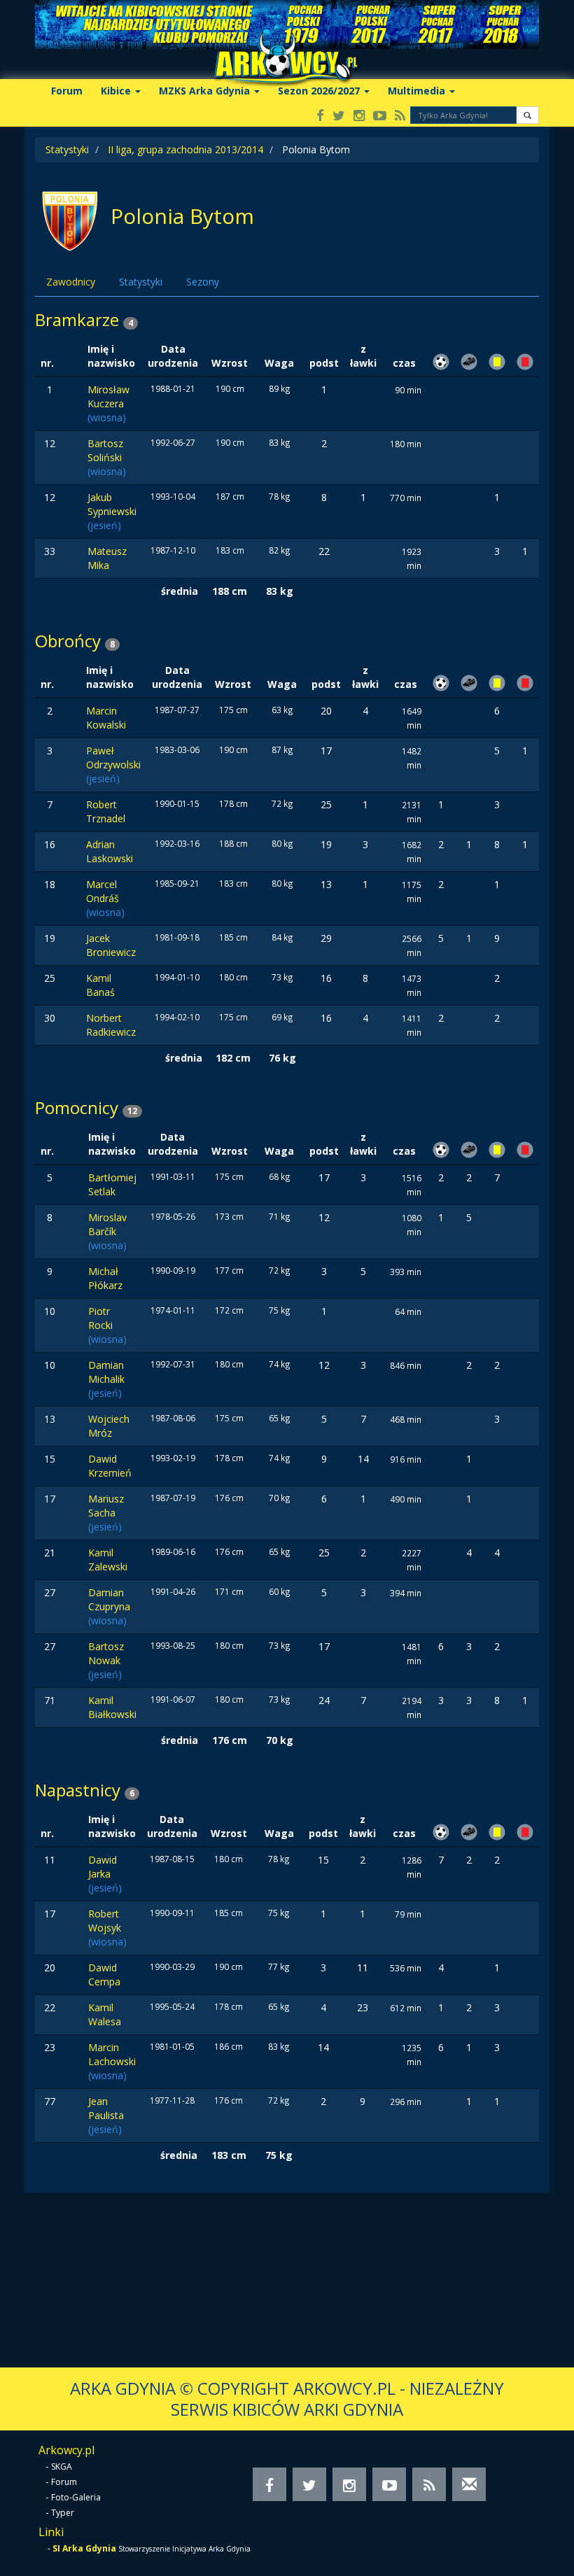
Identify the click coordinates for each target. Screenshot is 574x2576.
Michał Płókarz (105, 1278)
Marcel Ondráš (103, 891)
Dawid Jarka (103, 1867)
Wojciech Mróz (109, 1426)
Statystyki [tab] (141, 282)
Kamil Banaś (100, 985)
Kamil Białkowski (112, 1707)
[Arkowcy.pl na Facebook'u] (320, 117)
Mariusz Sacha (106, 1506)
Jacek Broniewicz (111, 945)
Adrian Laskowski (110, 851)
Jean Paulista (106, 2108)
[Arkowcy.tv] (380, 117)
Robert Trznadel (106, 811)
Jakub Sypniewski (112, 504)
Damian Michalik (106, 1372)
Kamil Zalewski (108, 1560)
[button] (527, 115)
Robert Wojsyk (105, 1921)
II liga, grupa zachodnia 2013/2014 (185, 149)
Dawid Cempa (104, 1975)
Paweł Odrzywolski (113, 758)
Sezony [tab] (203, 282)
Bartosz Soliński (105, 450)
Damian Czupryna (109, 1599)
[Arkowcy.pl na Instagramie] (359, 117)
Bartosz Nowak (106, 1653)
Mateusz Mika (107, 558)
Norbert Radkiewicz (111, 1025)
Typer (63, 2513)
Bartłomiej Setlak (112, 1184)
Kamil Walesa (105, 2014)
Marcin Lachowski (112, 2054)
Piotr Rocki (100, 1318)
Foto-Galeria (76, 2497)
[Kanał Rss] (400, 117)
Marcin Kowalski (106, 718)
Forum (67, 91)
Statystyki (67, 149)
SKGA (62, 2466)
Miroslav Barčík (107, 1224)
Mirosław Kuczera (108, 396)
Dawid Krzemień (110, 1466)
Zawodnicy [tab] (71, 282)
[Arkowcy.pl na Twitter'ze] (339, 117)
